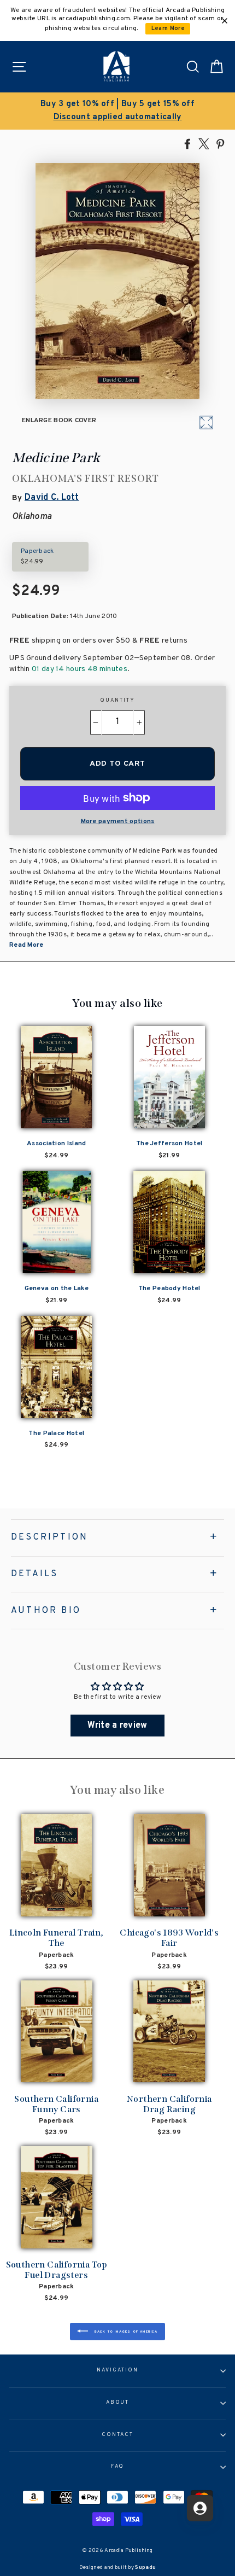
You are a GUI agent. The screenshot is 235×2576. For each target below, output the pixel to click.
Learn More (168, 29)
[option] (117, 111)
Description (49, 1537)
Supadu (145, 2568)
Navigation (117, 2370)
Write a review (117, 1726)
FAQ (118, 2467)
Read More (27, 945)
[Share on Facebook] (187, 143)
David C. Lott (52, 498)
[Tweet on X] (204, 143)
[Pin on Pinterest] (220, 143)
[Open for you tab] (200, 2508)
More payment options (118, 821)
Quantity (117, 701)
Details (34, 1574)
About (118, 2403)
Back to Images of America (125, 2332)
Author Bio (46, 1611)
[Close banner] (225, 21)
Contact (117, 2435)
